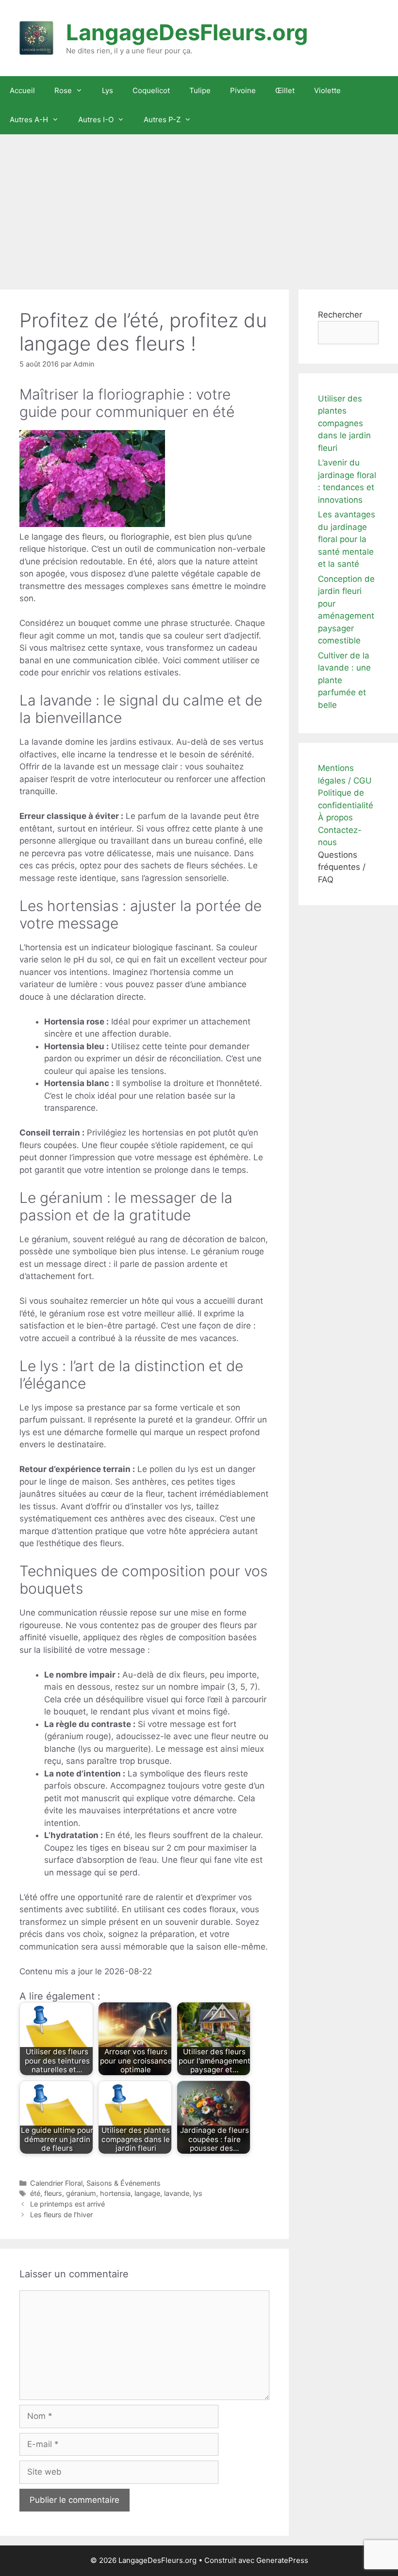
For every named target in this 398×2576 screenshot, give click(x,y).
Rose (63, 90)
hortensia (115, 2193)
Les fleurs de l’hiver (61, 2215)
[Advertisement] (199, 207)
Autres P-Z (162, 120)
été (35, 2193)
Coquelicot (151, 90)
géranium (81, 2193)
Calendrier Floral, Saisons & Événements (95, 2183)
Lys (108, 90)
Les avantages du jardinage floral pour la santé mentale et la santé (347, 539)
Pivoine (243, 90)
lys (198, 2193)
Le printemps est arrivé (67, 2204)
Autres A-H (29, 120)
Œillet (285, 90)
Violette (327, 90)
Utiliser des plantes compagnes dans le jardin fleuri (344, 423)
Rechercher (340, 315)
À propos (335, 817)
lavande (177, 2193)
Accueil (22, 90)
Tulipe (200, 90)
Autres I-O (96, 120)
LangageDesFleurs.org (187, 32)
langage (147, 2193)
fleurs (53, 2193)
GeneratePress (282, 2560)
